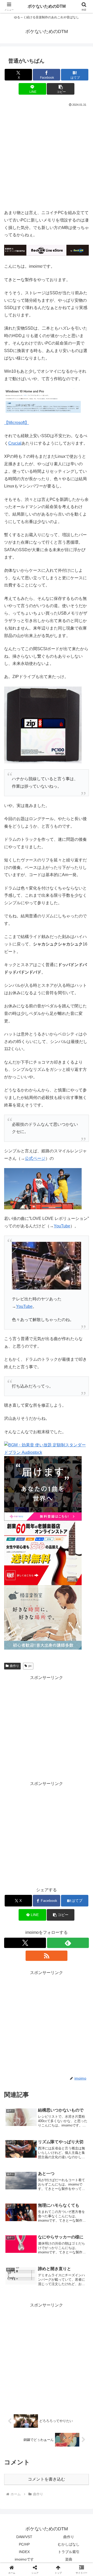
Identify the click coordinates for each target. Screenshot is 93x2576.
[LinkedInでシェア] (57, 1808)
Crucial (15, 443)
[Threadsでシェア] (36, 1794)
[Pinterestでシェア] (36, 1808)
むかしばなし (69, 2544)
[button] (61, 89)
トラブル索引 (69, 2552)
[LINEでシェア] (16, 1808)
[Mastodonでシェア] (36, 1779)
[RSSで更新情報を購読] (47, 1956)
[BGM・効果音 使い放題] (47, 1449)
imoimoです (24, 2559)
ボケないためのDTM (47, 6)
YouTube (62, 1226)
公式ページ (35, 1158)
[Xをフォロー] (25, 1943)
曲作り (14, 1666)
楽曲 (69, 2559)
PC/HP (24, 2544)
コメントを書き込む (47, 2479)
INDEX (24, 2552)
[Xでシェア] (16, 1779)
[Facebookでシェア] (16, 1794)
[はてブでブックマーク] (78, 1794)
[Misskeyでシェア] (78, 1779)
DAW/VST (24, 2537)
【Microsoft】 (17, 423)
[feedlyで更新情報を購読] (68, 1943)
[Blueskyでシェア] (57, 1779)
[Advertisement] (47, 157)
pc (30, 1666)
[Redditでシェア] (57, 1794)
